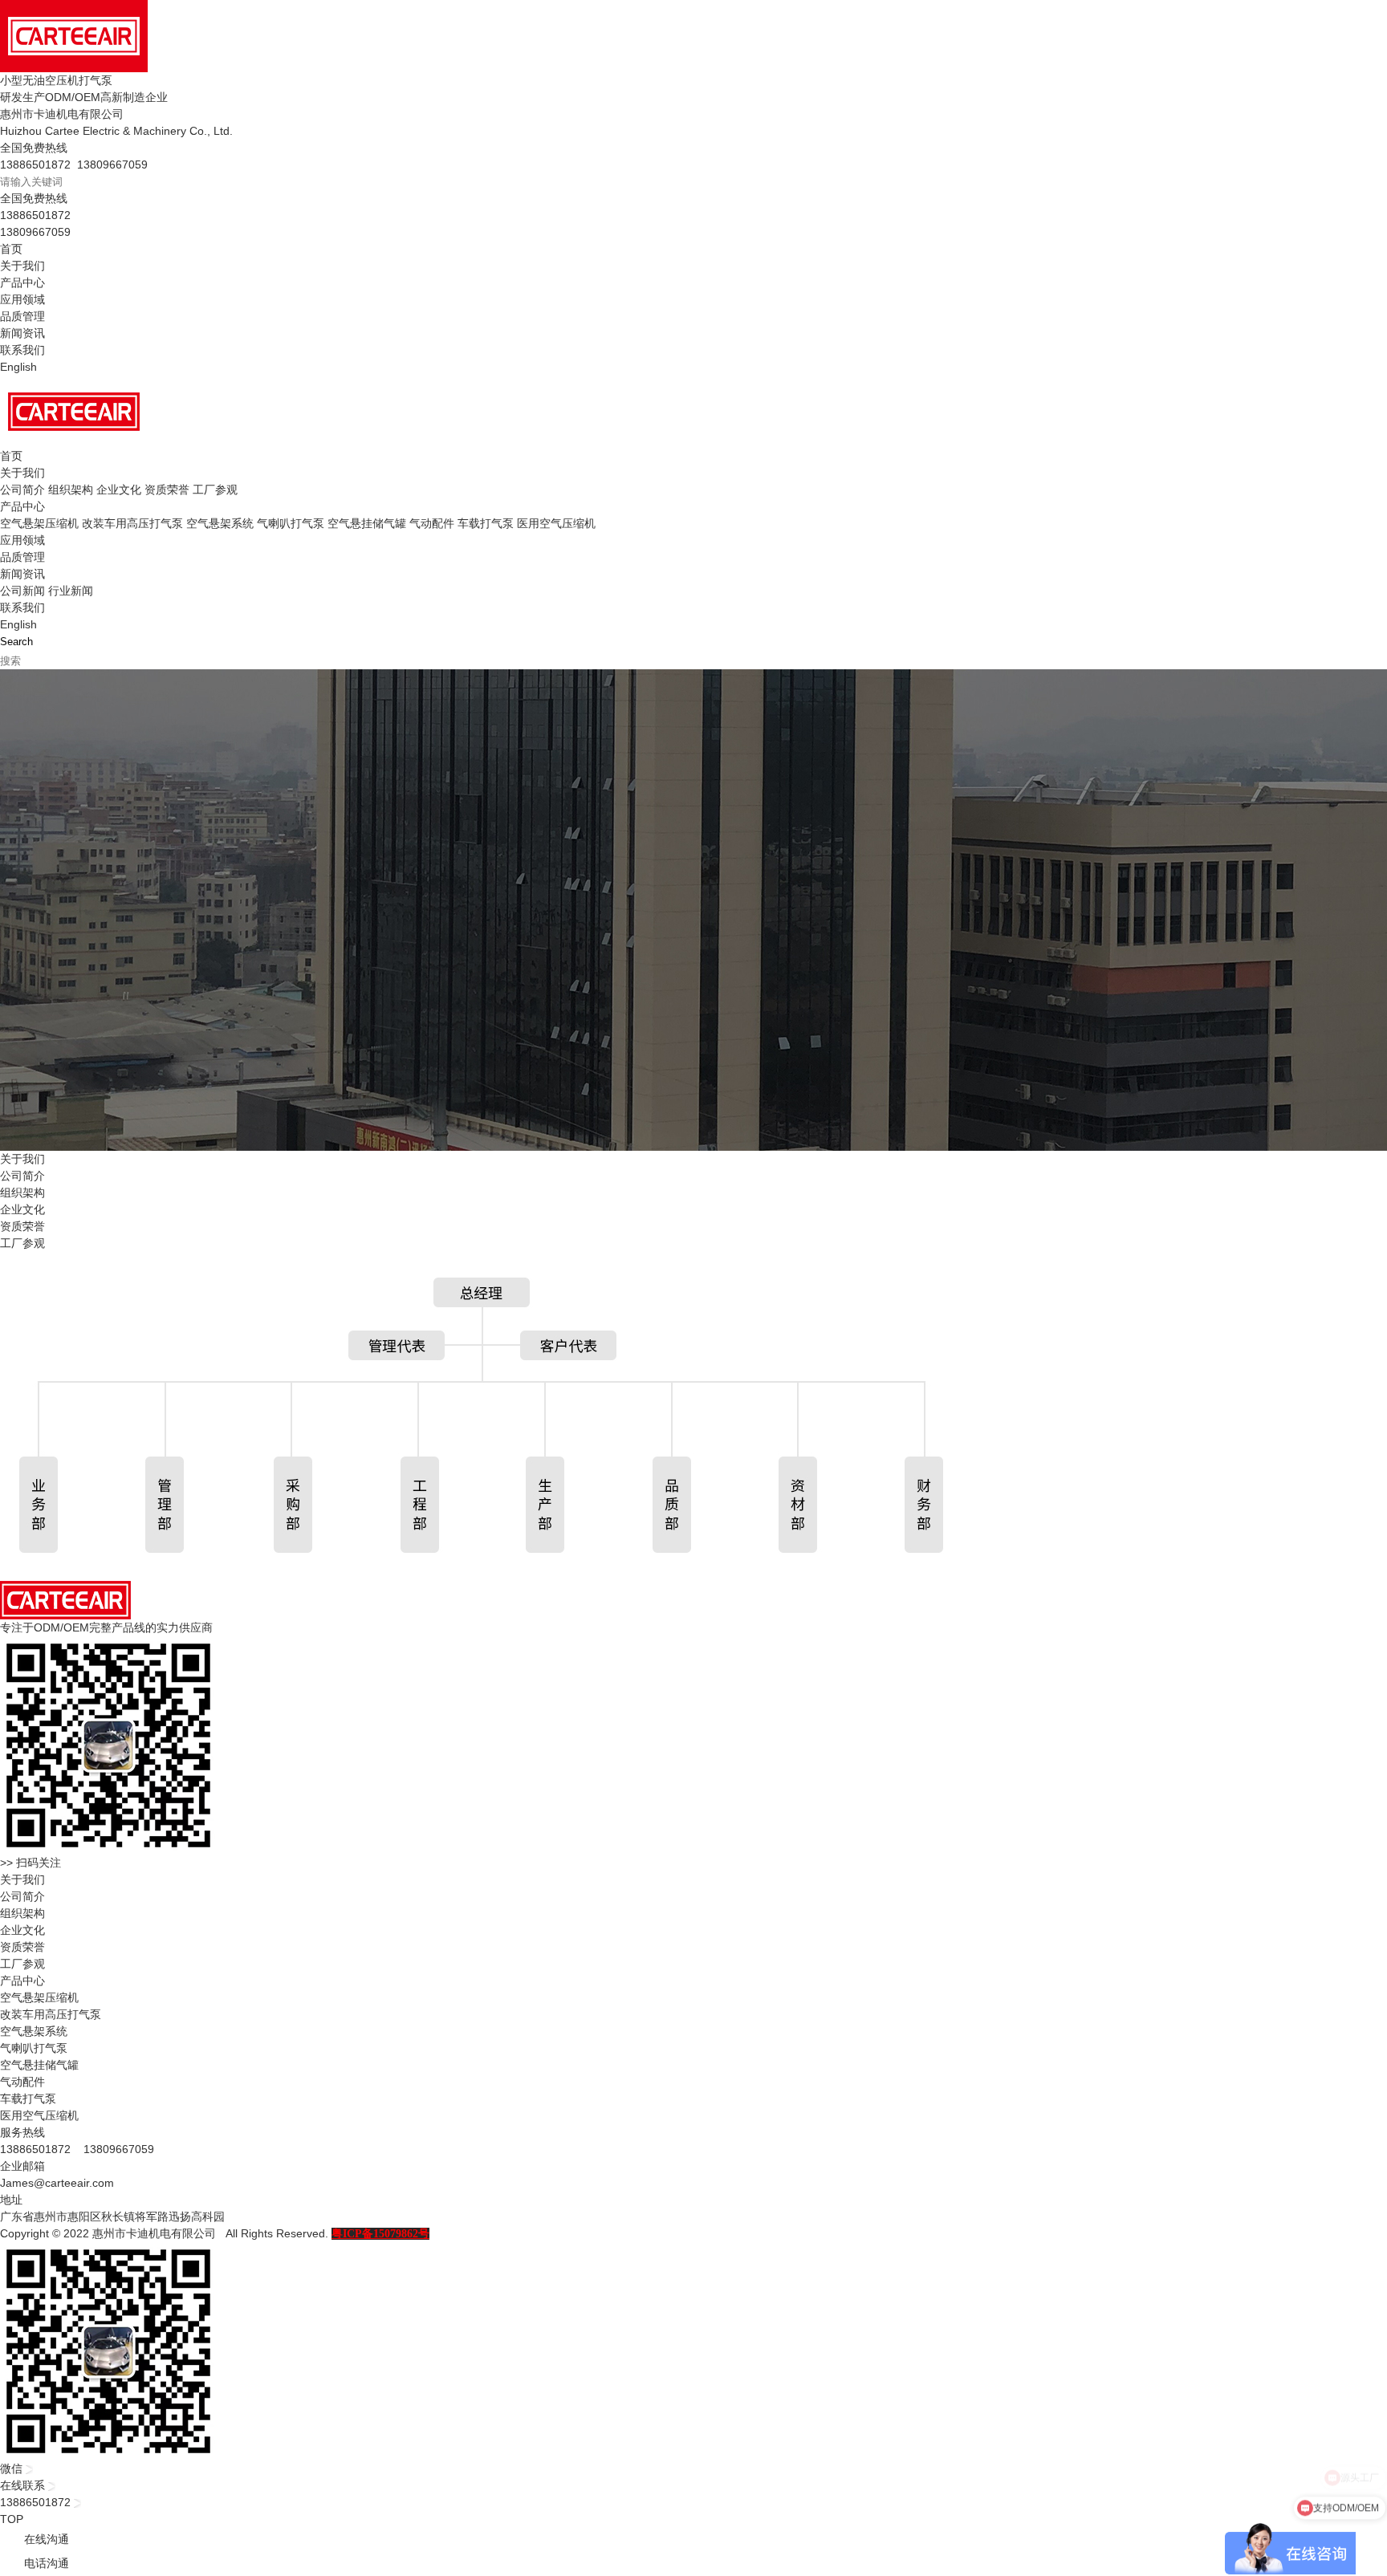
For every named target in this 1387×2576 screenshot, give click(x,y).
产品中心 (22, 282)
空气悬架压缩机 (39, 523)
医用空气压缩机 (556, 523)
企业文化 (119, 490)
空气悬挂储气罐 (367, 523)
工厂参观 (215, 490)
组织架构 (71, 490)
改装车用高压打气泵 (132, 523)
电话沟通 (47, 2563)
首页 (11, 249)
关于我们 (22, 266)
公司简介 (22, 490)
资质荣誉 (167, 490)
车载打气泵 (486, 523)
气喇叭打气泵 (291, 523)
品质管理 (22, 316)
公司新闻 (22, 591)
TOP (12, 2519)
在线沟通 (47, 2539)
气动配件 (432, 523)
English (18, 367)
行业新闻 (71, 591)
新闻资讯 (22, 333)
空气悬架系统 (220, 523)
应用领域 (22, 299)
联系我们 (22, 350)
